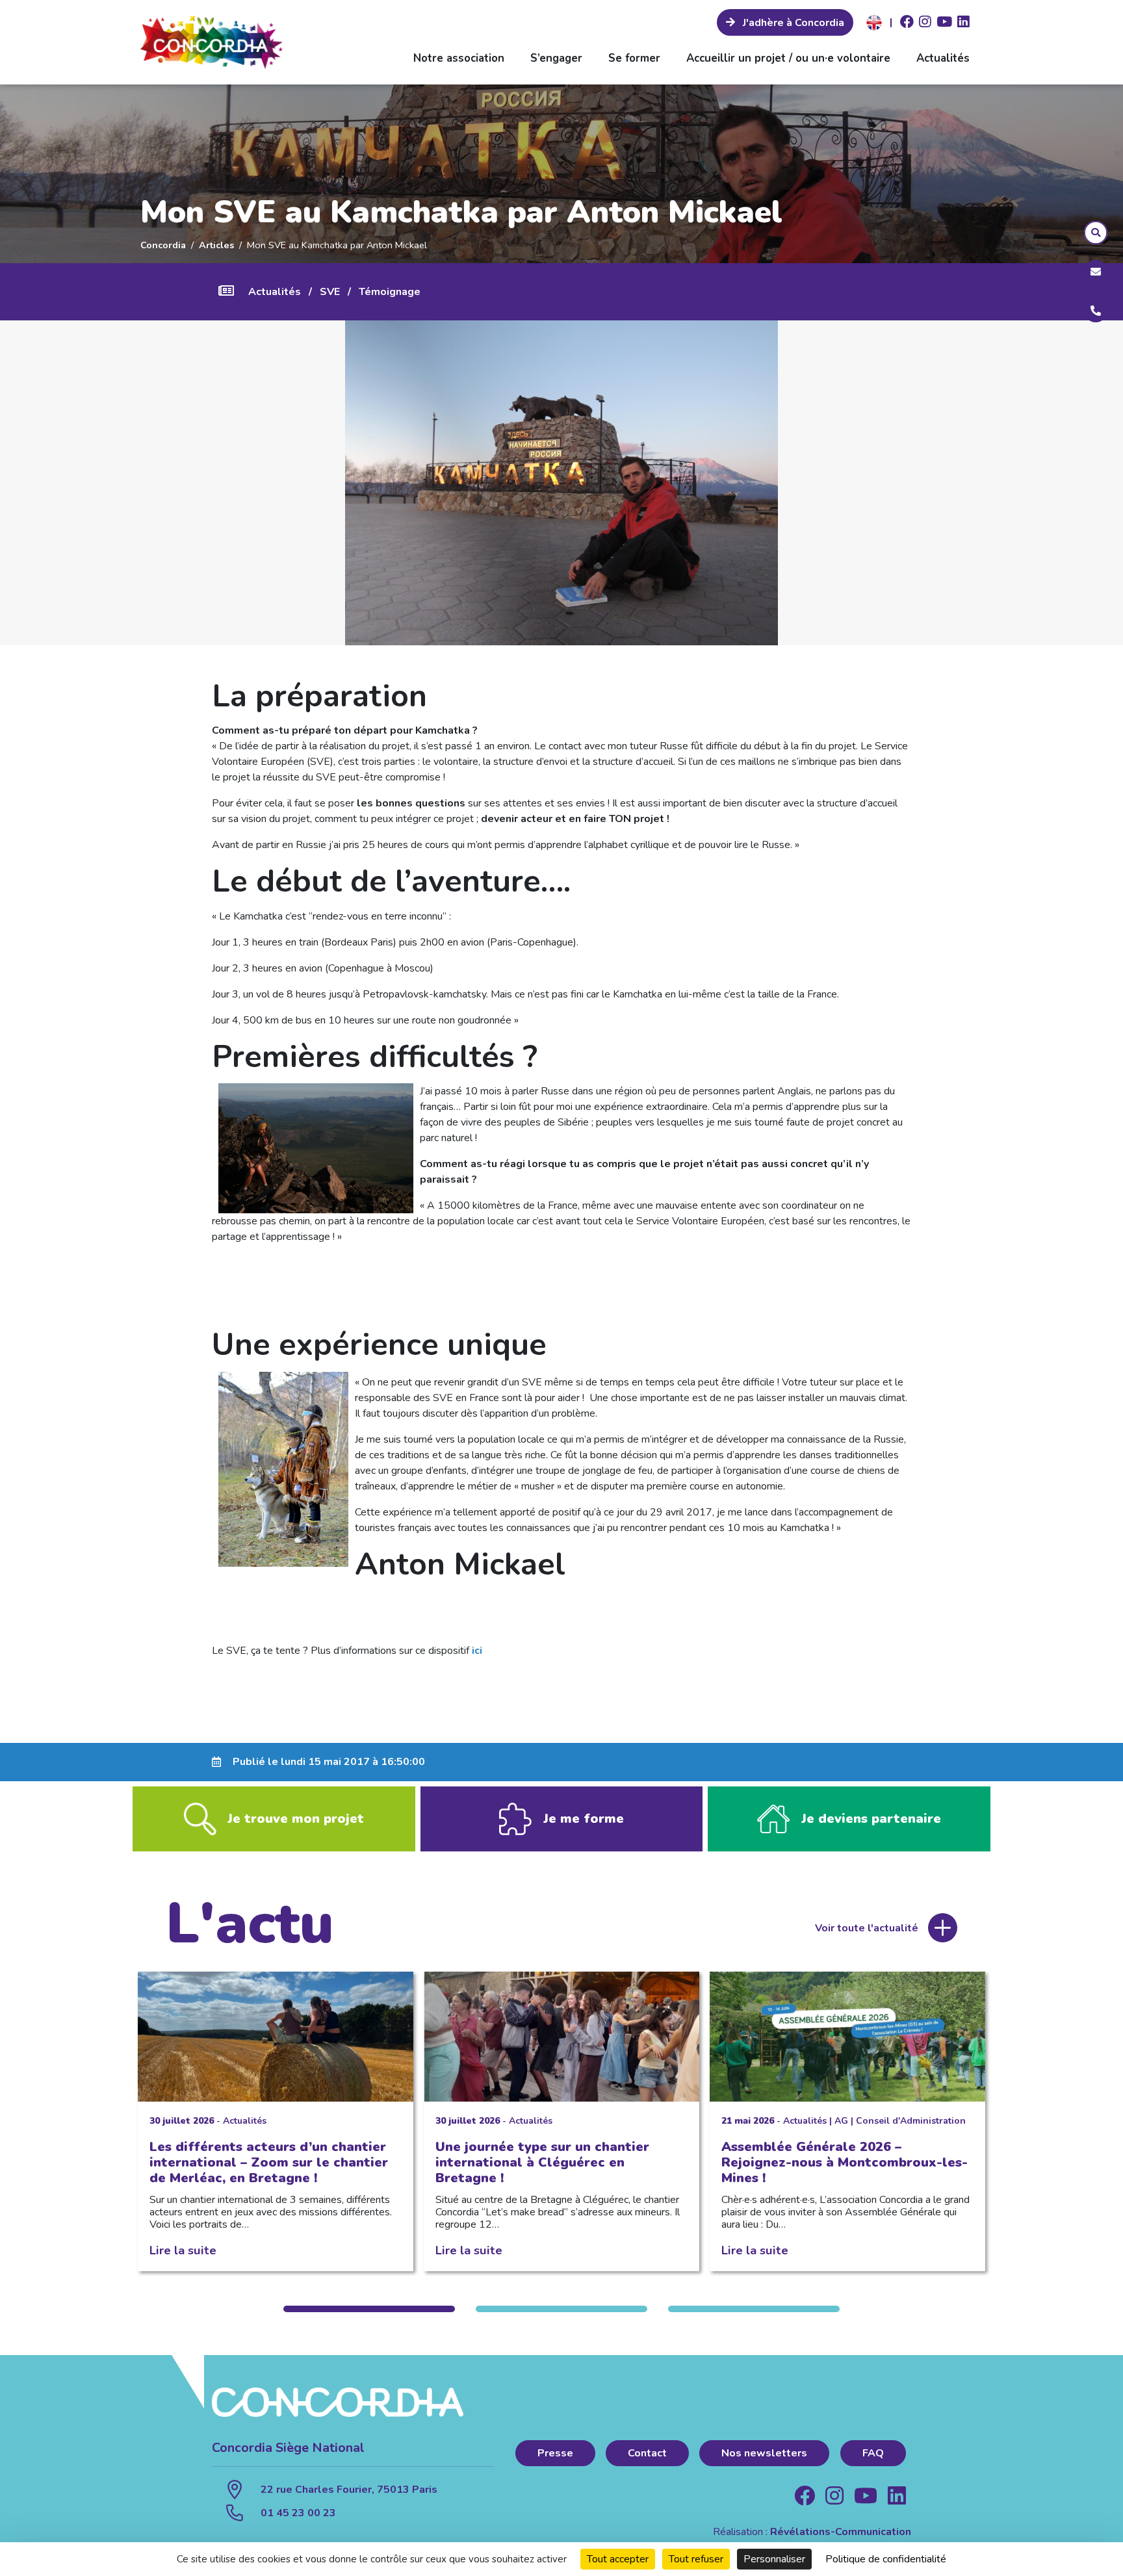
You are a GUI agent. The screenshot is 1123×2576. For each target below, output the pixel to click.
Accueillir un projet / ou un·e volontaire (788, 58)
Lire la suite (183, 2250)
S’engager (556, 58)
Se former (634, 58)
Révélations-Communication (841, 2532)
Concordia (163, 245)
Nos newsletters (764, 2453)
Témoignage (390, 292)
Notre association (459, 58)
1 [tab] (369, 2309)
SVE (330, 292)
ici (477, 1651)
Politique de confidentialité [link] (886, 2559)
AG (841, 2121)
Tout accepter (618, 2559)
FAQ (873, 2453)
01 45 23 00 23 (298, 2513)
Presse (555, 2453)
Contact (647, 2453)
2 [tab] (561, 2309)
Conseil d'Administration (911, 2121)
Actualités (943, 58)
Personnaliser (774, 2559)
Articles (216, 245)
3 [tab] (754, 2309)
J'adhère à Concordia (792, 23)
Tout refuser (696, 2559)
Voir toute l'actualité (867, 1928)
